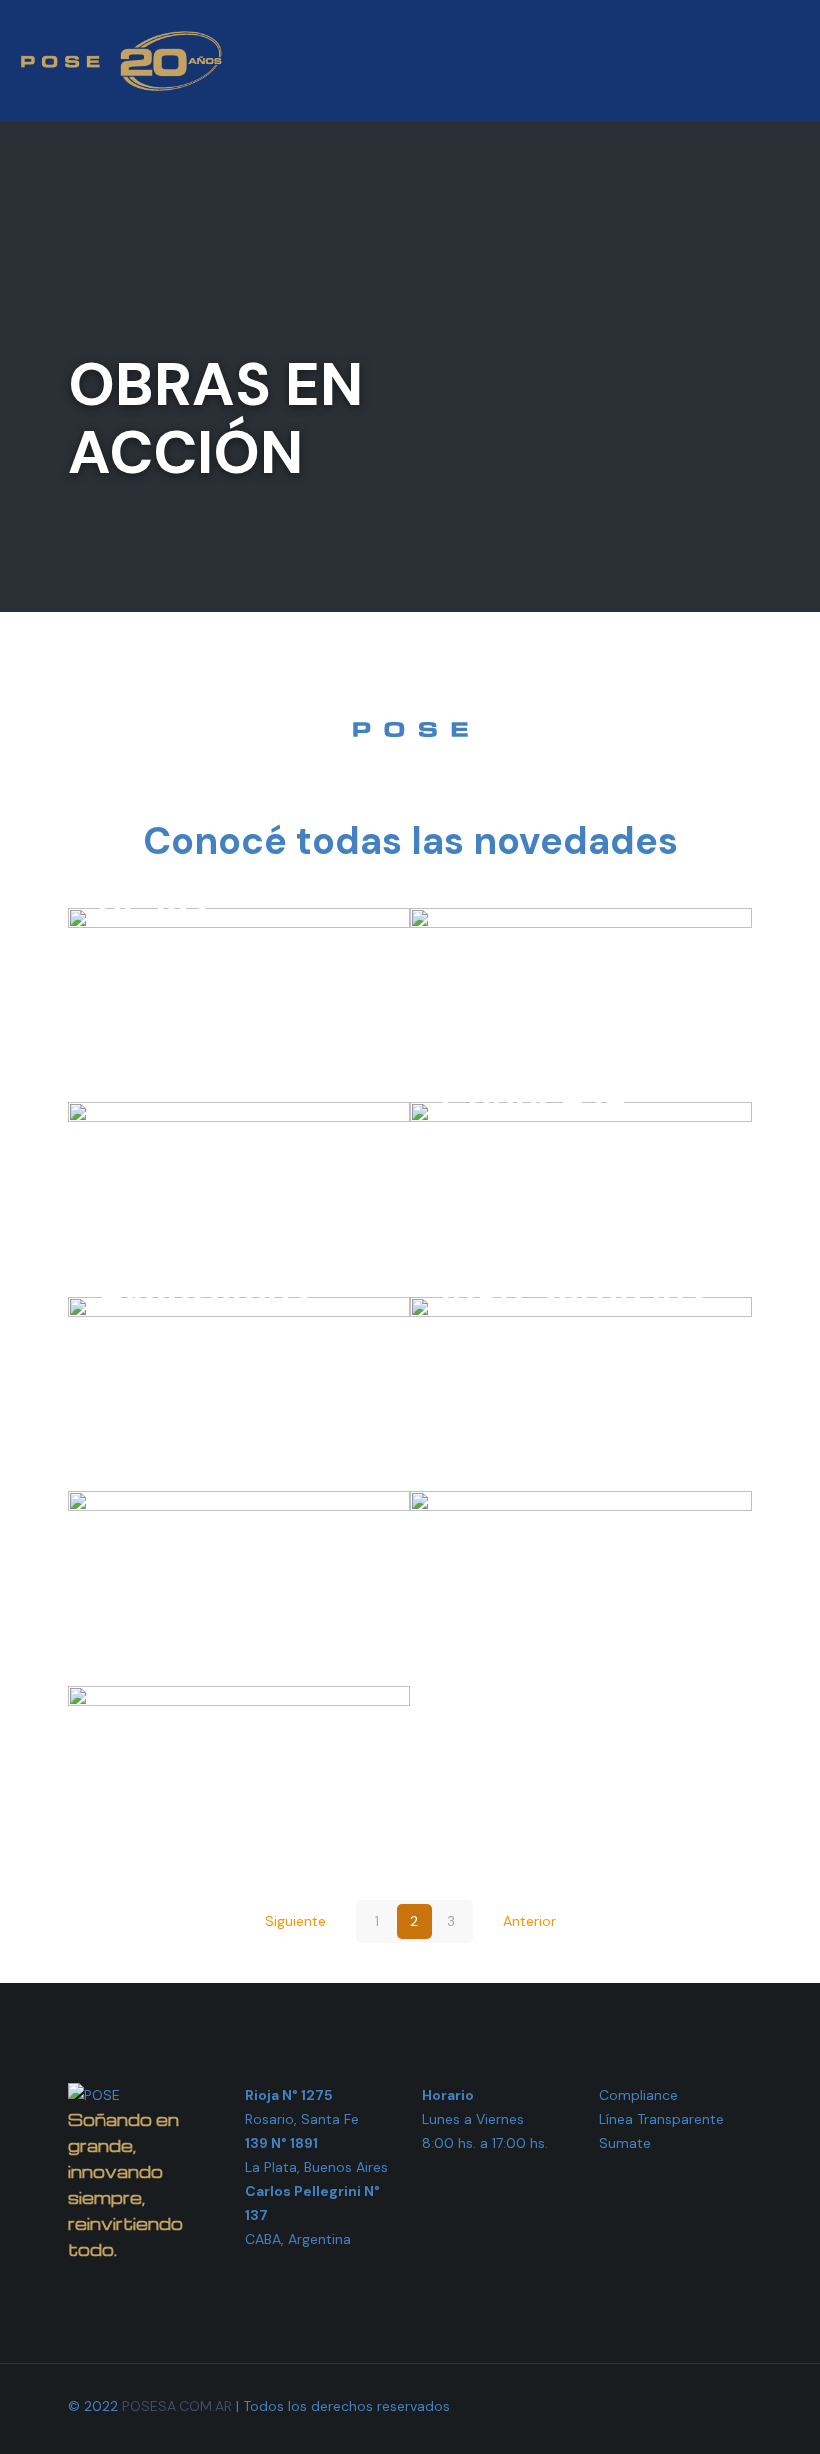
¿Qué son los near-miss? (558, 1605)
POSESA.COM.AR (177, 2406)
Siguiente (295, 1921)
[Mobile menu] (788, 60)
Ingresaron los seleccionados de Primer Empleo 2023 (575, 1363)
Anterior (529, 1921)
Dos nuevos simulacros (546, 1021)
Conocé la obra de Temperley (238, 1799)
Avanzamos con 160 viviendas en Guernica (215, 1363)
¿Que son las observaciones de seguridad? (234, 1582)
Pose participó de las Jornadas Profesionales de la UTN (231, 951)
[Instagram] (679, 2406)
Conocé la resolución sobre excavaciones (566, 1169)
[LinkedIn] (652, 2406)
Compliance (638, 2095)
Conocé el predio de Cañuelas (191, 1193)
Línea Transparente (661, 2119)
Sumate (625, 2143)
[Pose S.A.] (121, 60)
